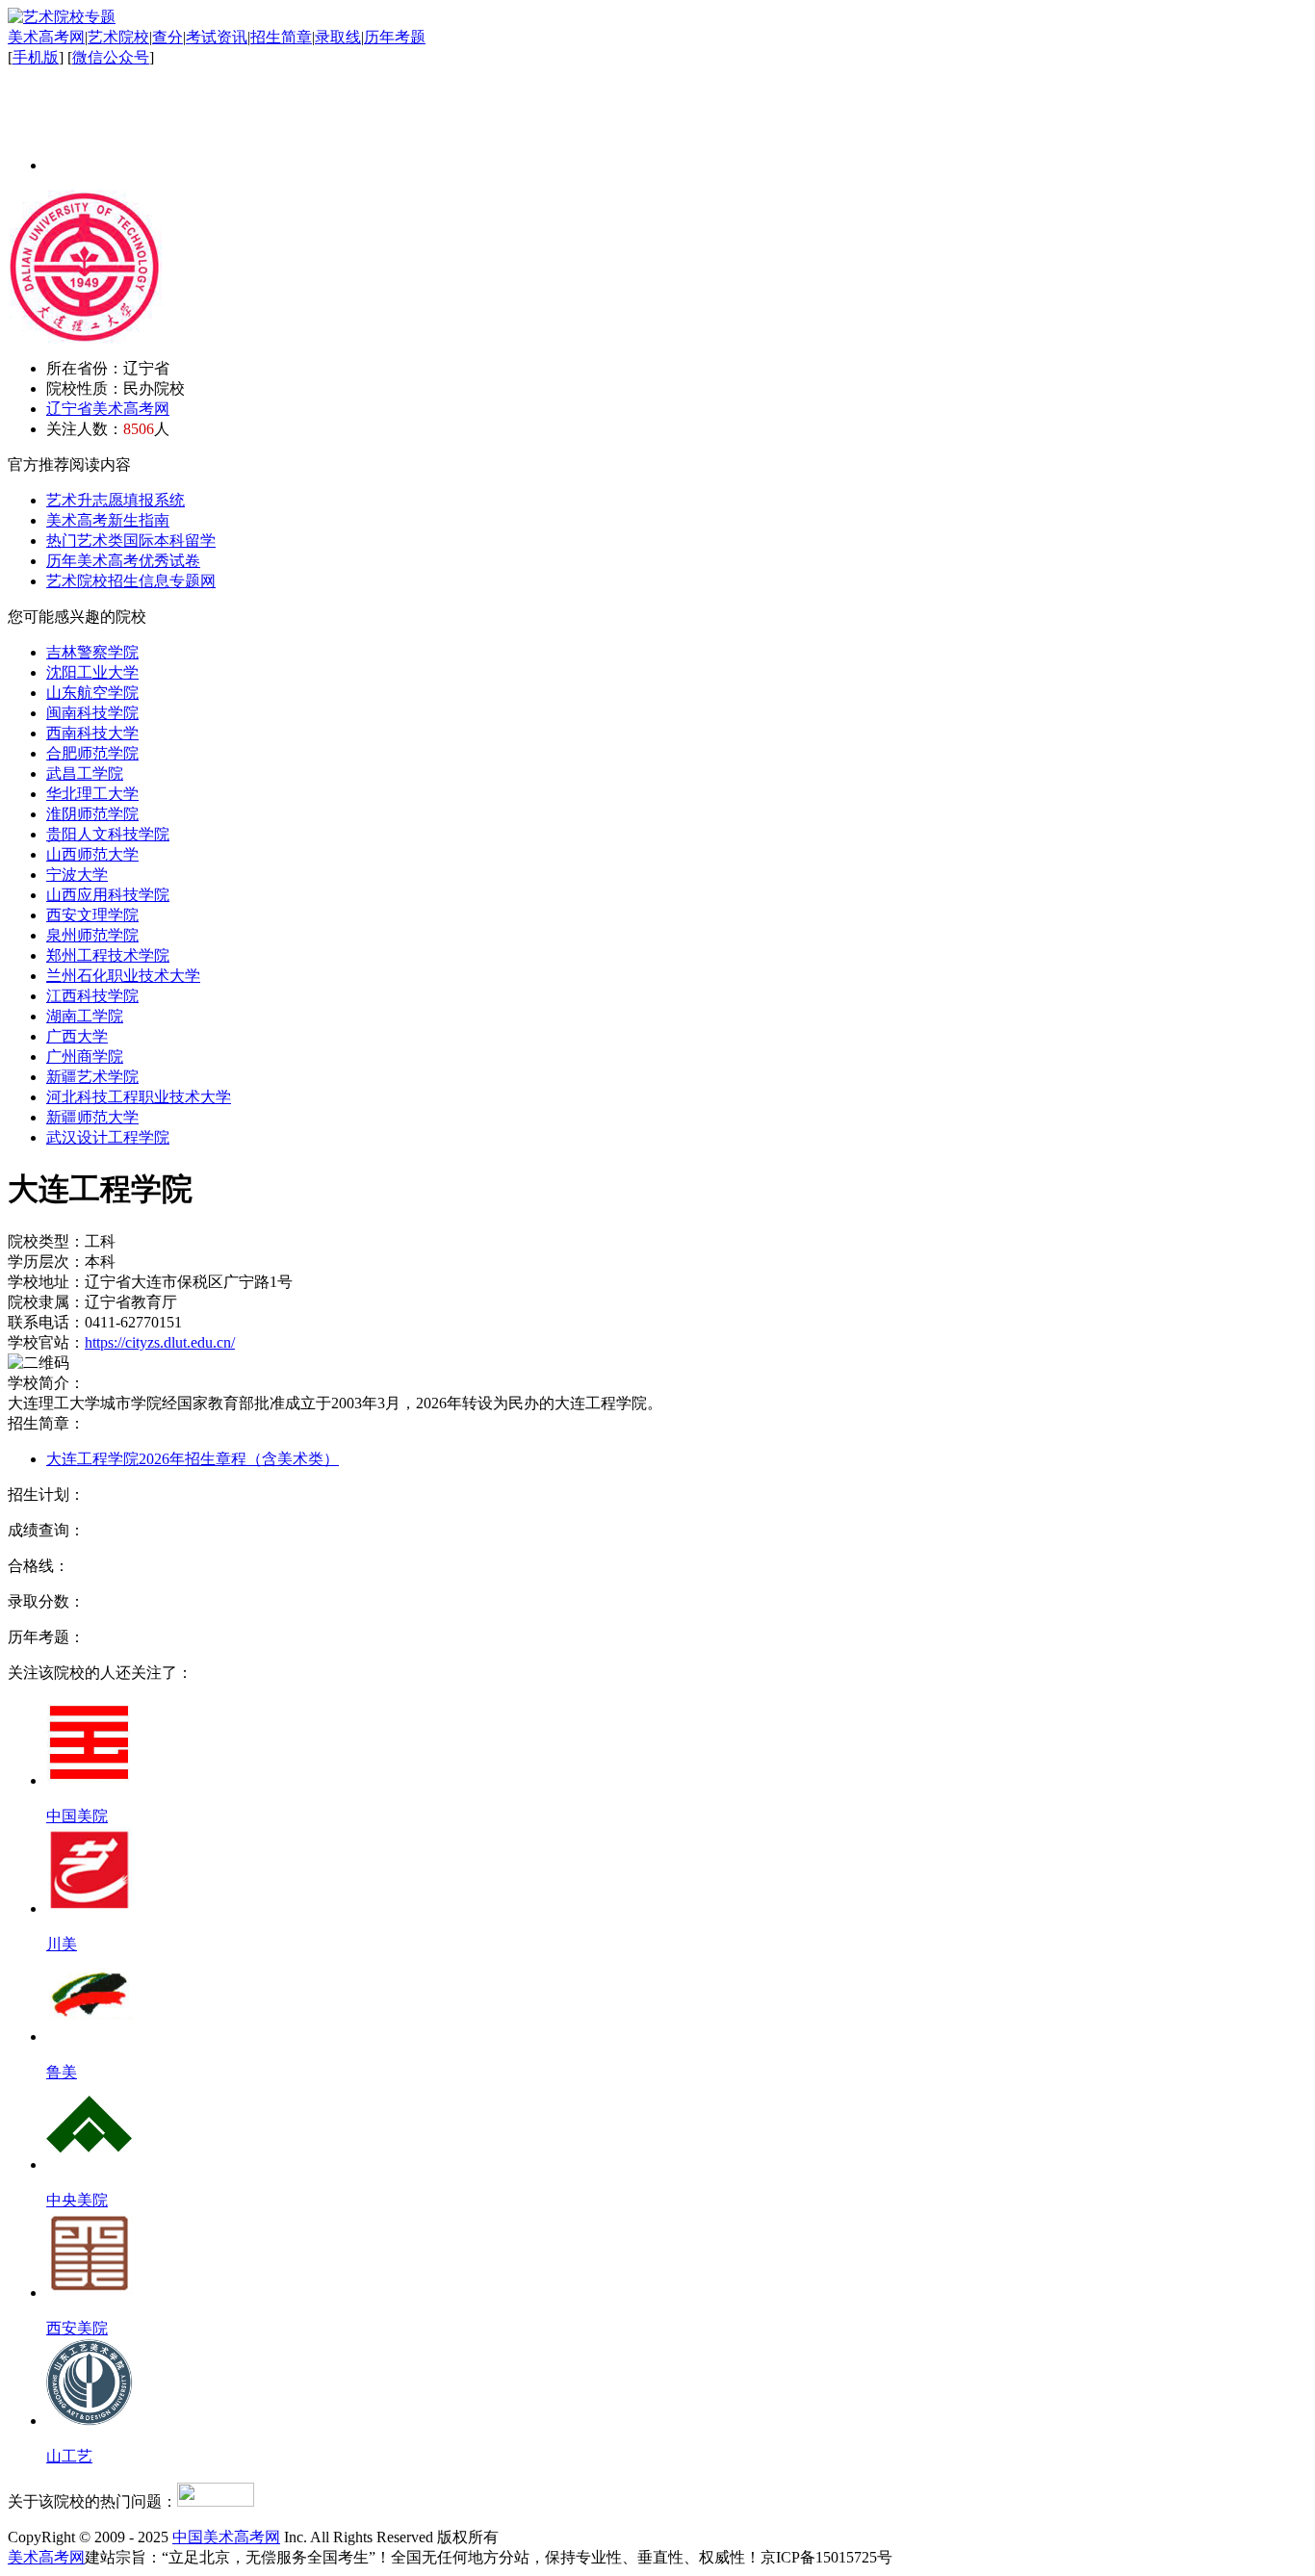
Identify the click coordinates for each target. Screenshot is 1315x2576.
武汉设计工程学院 (108, 1137)
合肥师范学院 (92, 753)
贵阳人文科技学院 (108, 834)
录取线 (338, 37)
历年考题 (395, 37)
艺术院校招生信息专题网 (131, 581)
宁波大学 (77, 875)
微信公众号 (111, 57)
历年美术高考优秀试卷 (123, 561)
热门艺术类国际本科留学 (131, 541)
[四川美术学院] (90, 1908)
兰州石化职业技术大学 (123, 976)
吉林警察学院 (92, 652)
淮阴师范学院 (92, 814)
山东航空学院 (92, 693)
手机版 (36, 57)
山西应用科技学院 (108, 895)
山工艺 (69, 2456)
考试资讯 (217, 37)
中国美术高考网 (226, 2537)
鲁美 (62, 2072)
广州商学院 (85, 1056)
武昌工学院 (85, 773)
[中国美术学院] (90, 1780)
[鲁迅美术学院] (90, 2036)
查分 (168, 37)
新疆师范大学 (92, 1117)
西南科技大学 (92, 733)
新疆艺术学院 (92, 1077)
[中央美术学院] (90, 2164)
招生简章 (281, 37)
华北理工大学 (92, 794)
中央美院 (77, 2200)
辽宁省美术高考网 (108, 409)
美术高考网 (46, 37)
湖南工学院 (85, 1016)
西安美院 (77, 2328)
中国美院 (77, 1816)
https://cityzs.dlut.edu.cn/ (160, 1342)
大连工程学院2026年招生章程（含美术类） (193, 1459)
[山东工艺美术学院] (90, 2421)
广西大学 (77, 1036)
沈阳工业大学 (92, 672)
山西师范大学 (92, 854)
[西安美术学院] (90, 2293)
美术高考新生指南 (108, 520)
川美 (62, 1944)
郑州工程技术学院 (108, 955)
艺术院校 (118, 37)
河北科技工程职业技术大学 (139, 1097)
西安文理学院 (92, 915)
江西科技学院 (92, 996)
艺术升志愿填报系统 (116, 500)
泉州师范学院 (92, 935)
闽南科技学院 (92, 713)
